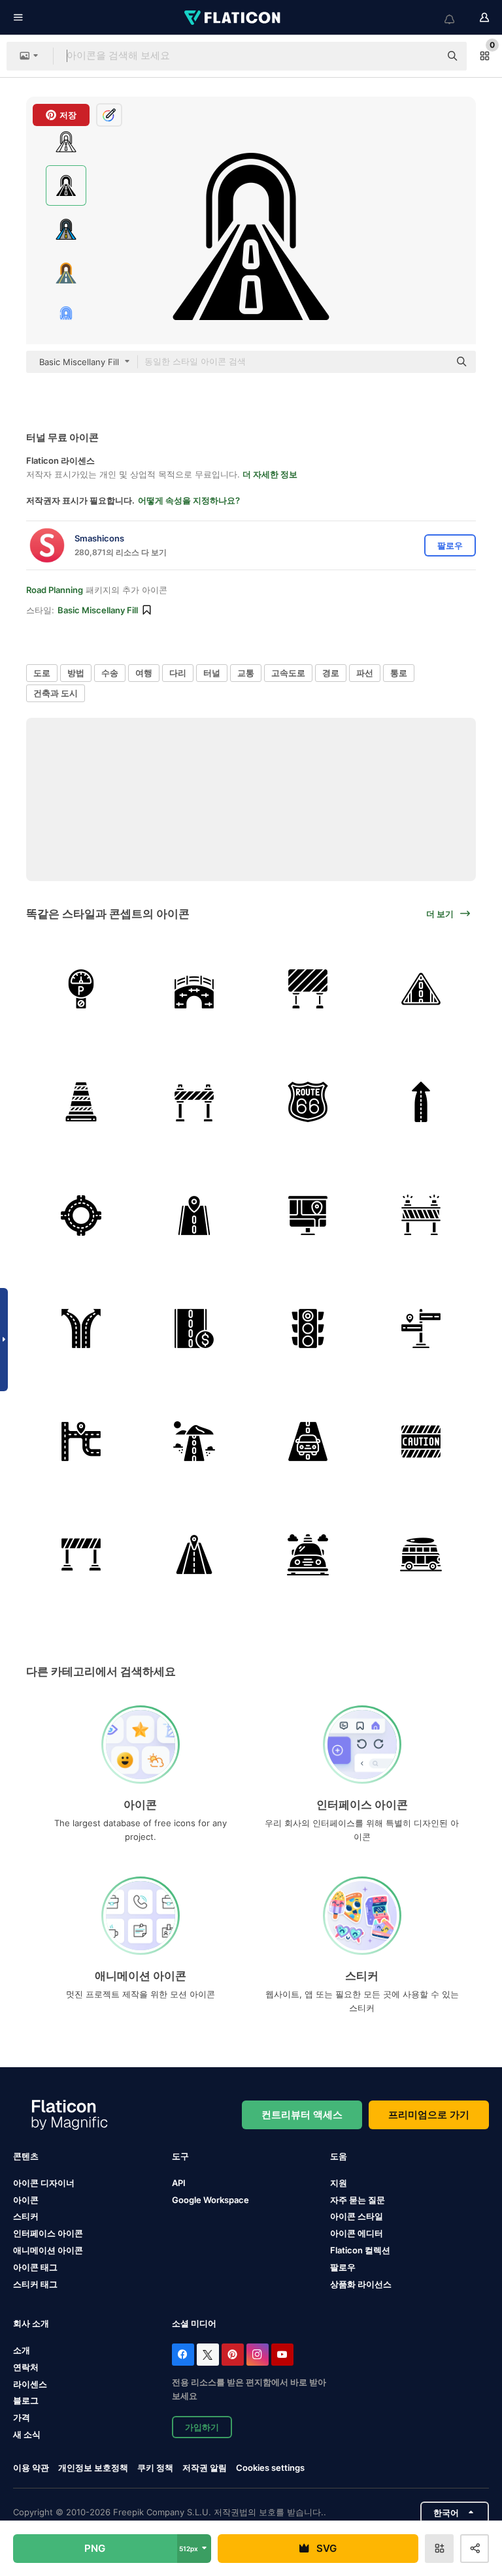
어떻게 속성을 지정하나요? (189, 500)
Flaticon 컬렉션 (360, 2250)
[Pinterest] (233, 2355)
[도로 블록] (308, 989)
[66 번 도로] (308, 1102)
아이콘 (26, 2200)
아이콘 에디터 (357, 2233)
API (179, 2183)
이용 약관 (31, 2468)
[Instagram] (258, 2355)
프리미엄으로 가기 (429, 2115)
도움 (339, 2156)
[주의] (421, 1441)
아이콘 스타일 (357, 2216)
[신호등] (308, 1328)
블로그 (26, 2400)
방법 (76, 673)
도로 (42, 673)
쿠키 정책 (155, 2468)
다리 (178, 673)
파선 (365, 673)
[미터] (81, 989)
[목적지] (194, 1554)
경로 (331, 673)
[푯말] (421, 1328)
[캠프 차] (421, 1554)
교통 (246, 673)
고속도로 (288, 673)
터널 (212, 673)
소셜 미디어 (194, 2323)
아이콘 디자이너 (44, 2183)
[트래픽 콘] (81, 1102)
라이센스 (30, 2384)
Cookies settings (270, 2468)
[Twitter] (208, 2355)
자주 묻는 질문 (358, 2200)
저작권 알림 (205, 2468)
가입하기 (202, 2427)
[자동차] (308, 1441)
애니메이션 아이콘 (48, 2250)
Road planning (55, 590)
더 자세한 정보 (270, 474)
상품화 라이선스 (361, 2284)
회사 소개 (31, 2323)
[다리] (194, 989)
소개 (22, 2350)
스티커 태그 (35, 2284)
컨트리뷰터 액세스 (302, 2115)
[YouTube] (282, 2355)
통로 (399, 673)
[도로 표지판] (421, 989)
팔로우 (343, 2267)
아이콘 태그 (35, 2267)
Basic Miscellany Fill (98, 610)
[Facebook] (183, 2355)
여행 (144, 673)
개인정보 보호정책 (93, 2468)
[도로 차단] (194, 1102)
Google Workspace (210, 2200)
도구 (180, 2156)
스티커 (26, 2216)
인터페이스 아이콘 (48, 2233)
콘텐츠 (26, 2156)
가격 (22, 2417)
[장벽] (81, 1554)
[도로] (194, 1215)
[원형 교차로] (81, 1215)
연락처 (26, 2367)
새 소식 (27, 2434)
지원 (339, 2183)
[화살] (421, 1102)
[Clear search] (424, 56)
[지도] (308, 1215)
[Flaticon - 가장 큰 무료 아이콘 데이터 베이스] (233, 18)
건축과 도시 (56, 693)
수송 (110, 673)
